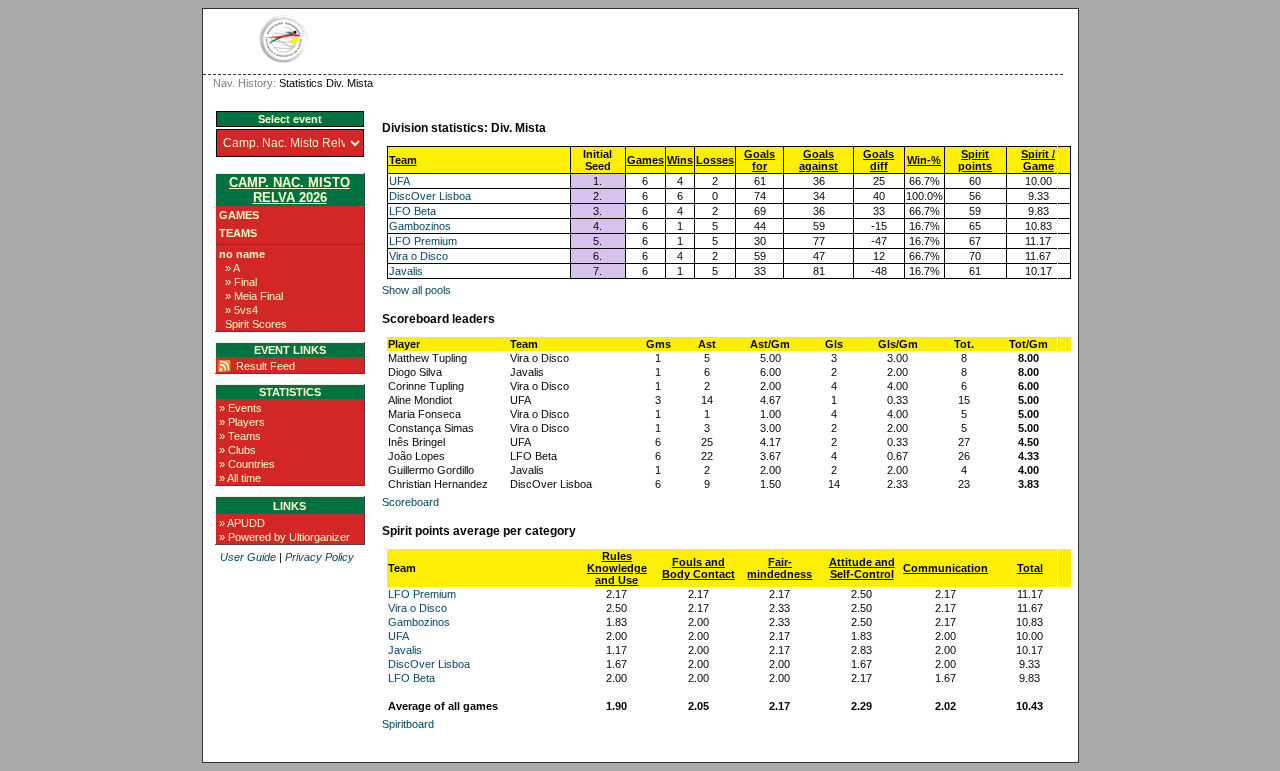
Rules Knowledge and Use (617, 568)
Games (239, 215)
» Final (241, 282)
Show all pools (416, 290)
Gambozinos (420, 226)
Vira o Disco (418, 256)
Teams (238, 233)
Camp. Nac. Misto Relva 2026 (289, 190)
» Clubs (237, 450)
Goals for (759, 160)
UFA (399, 181)
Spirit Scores (256, 324)
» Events (240, 408)
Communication (945, 568)
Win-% (924, 160)
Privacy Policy (319, 557)
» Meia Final (254, 296)
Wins (680, 160)
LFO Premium (423, 241)
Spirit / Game (1038, 160)
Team (403, 160)
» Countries (247, 464)
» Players (242, 422)
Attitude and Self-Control (862, 568)
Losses (715, 160)
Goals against (818, 160)
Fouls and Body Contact (698, 568)
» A (232, 268)
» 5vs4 (241, 310)
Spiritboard (408, 724)
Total (1030, 568)
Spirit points (975, 160)
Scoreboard (410, 502)
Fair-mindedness (779, 568)
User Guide (248, 557)
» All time (240, 478)
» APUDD (242, 523)
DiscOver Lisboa (430, 196)
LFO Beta (412, 211)
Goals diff (878, 160)
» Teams (240, 436)
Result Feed (265, 366)
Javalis (406, 271)
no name (242, 254)
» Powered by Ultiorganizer (284, 537)
